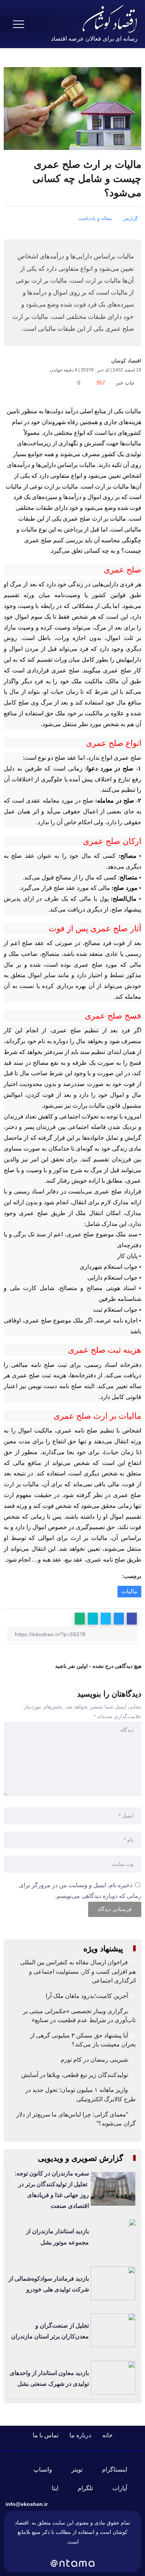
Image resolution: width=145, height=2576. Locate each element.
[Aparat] (124, 2488)
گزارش (130, 218)
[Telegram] (90, 2488)
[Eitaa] (59, 2488)
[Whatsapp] (47, 2470)
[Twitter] (81, 2470)
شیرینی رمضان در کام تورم (94, 2060)
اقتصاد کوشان (126, 361)
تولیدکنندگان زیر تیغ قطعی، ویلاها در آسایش (75, 2075)
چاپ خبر (126, 383)
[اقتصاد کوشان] (110, 18)
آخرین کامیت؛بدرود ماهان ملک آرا (86, 1996)
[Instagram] (119, 2470)
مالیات (129, 1591)
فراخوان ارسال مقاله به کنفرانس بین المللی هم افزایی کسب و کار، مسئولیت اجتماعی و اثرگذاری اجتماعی (78, 1971)
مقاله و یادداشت (95, 218)
